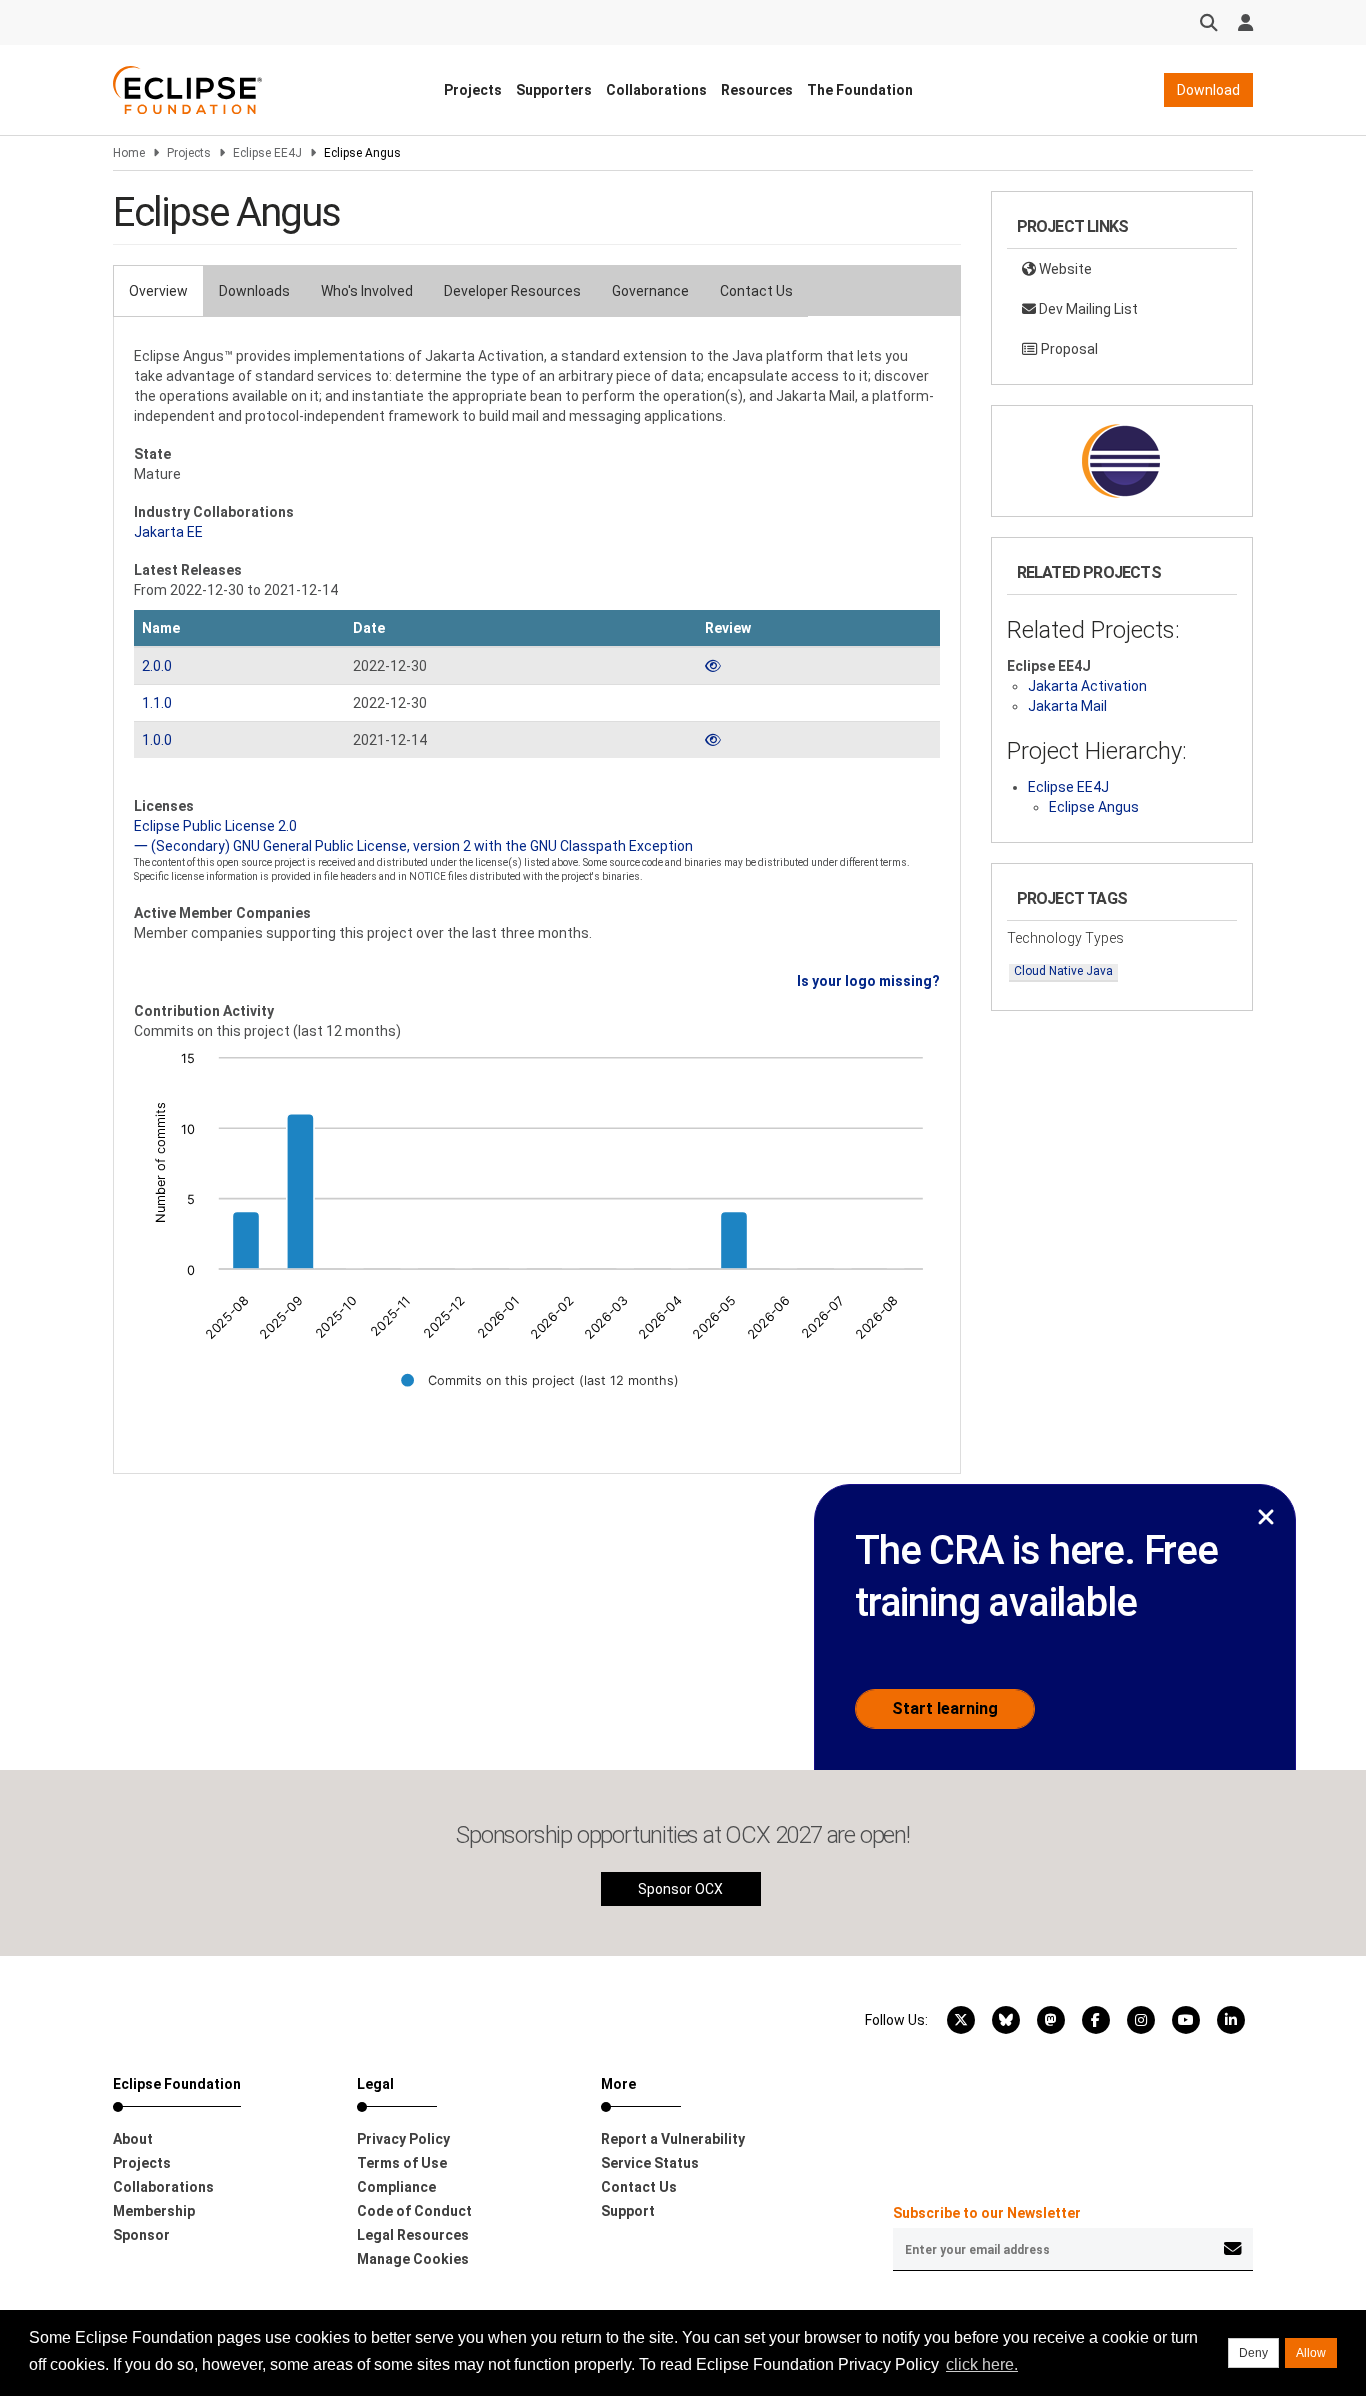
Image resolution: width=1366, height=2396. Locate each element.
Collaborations (656, 90)
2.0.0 (157, 666)
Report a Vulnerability (673, 2139)
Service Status (650, 2163)
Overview (158, 291)
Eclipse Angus (1094, 807)
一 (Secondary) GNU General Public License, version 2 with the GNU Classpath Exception (413, 846)
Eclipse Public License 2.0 (215, 826)
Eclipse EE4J (267, 153)
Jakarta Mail (1067, 706)
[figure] (537, 1233)
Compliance (396, 2187)
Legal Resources (413, 2235)
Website (1064, 269)
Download (1208, 90)
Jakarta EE (168, 532)
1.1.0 (157, 703)
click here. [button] (982, 2364)
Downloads (254, 291)
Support (628, 2211)
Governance (650, 291)
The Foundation (860, 90)
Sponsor (141, 2235)
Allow (1311, 2353)
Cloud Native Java (1063, 971)
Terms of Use (402, 2163)
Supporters (554, 90)
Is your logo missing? (868, 981)
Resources (757, 90)
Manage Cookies (413, 2259)
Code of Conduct (414, 2211)
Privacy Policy (403, 2139)
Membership (154, 2211)
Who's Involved (367, 291)
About (133, 2139)
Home (129, 153)
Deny (1253, 2353)
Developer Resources (512, 291)
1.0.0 (157, 740)
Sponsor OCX (680, 1889)
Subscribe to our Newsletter (987, 2213)
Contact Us (756, 291)
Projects (473, 90)
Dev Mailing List (1087, 309)
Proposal (1068, 349)
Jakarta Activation (1087, 686)
